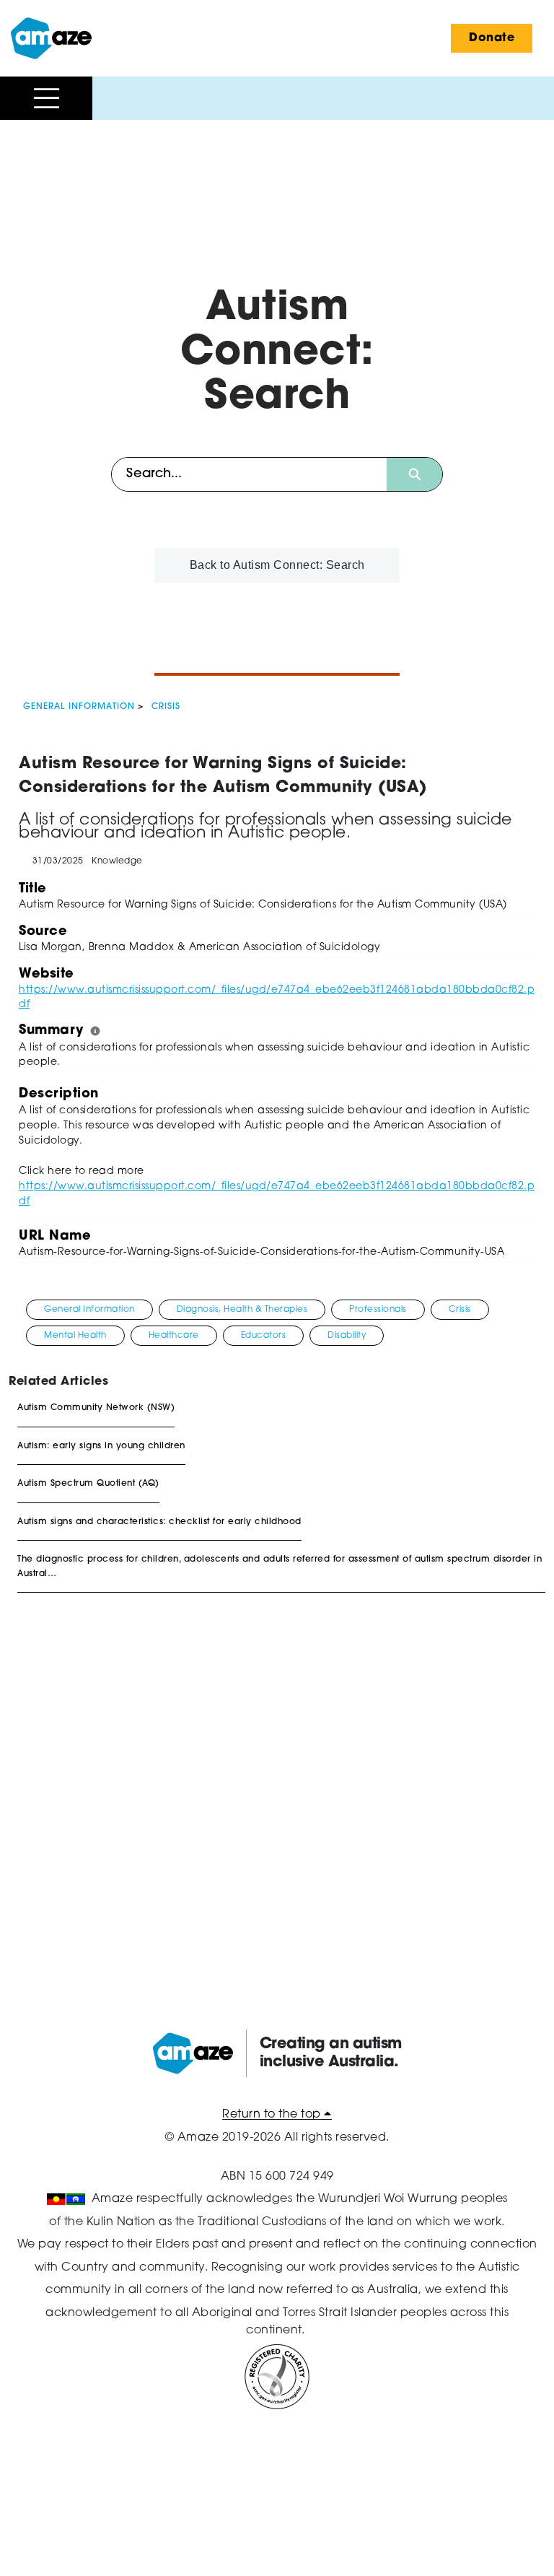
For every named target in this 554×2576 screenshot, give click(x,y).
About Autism (52, 190)
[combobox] (249, 474)
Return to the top (273, 2115)
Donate (492, 38)
